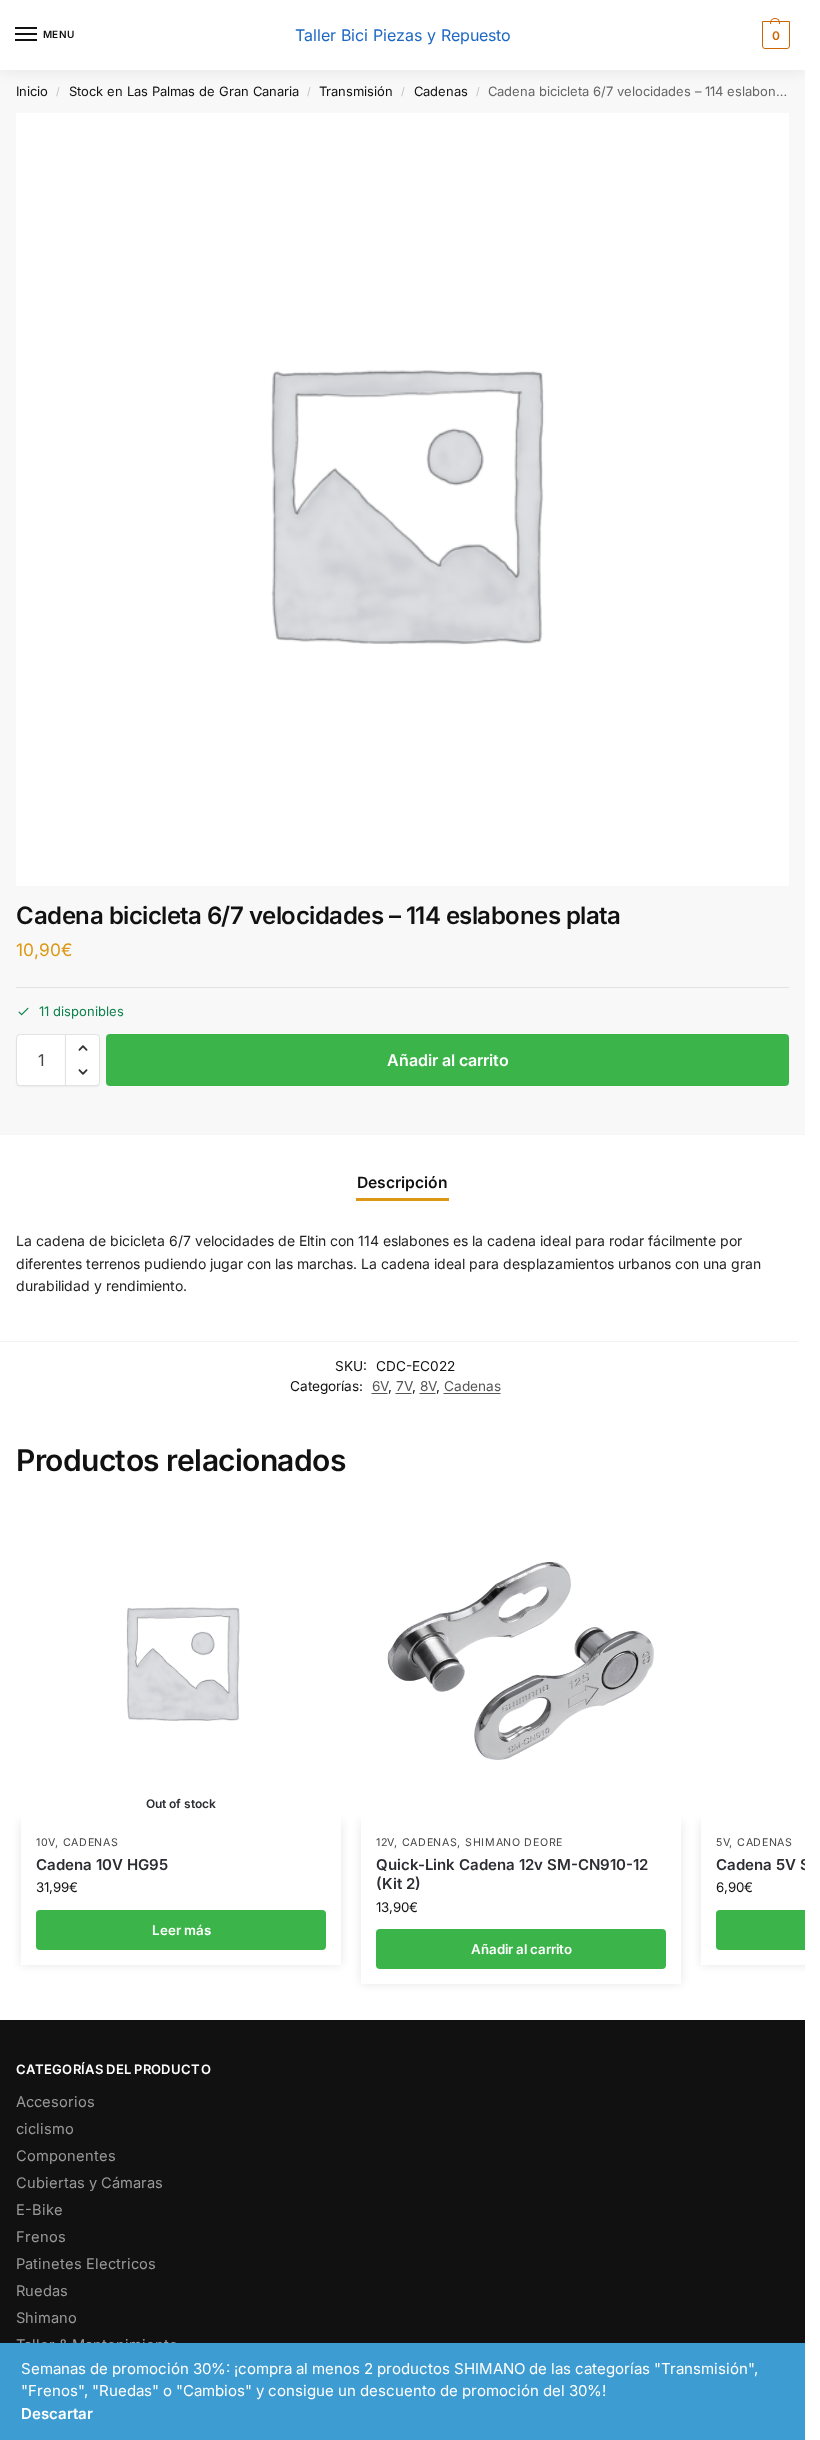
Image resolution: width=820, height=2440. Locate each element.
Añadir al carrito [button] (521, 1949)
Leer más (181, 1930)
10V (45, 1842)
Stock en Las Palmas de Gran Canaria (184, 91)
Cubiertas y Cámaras (89, 2183)
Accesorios (55, 2102)
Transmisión (356, 91)
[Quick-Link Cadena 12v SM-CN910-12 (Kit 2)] (521, 1661)
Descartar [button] (57, 2413)
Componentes (66, 2156)
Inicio (32, 91)
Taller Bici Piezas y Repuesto (403, 35)
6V (380, 1386)
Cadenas (441, 91)
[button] (773, 35)
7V (404, 1386)
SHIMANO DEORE (514, 1842)
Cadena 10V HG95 (102, 1864)
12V (385, 1842)
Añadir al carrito (448, 1060)
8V (428, 1386)
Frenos (41, 2237)
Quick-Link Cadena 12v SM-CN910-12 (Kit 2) (512, 1874)
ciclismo (45, 2129)
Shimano (46, 2318)
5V (722, 1842)
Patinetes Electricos (86, 2264)
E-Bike (39, 2210)
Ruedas (42, 2291)
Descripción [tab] (402, 1182)
